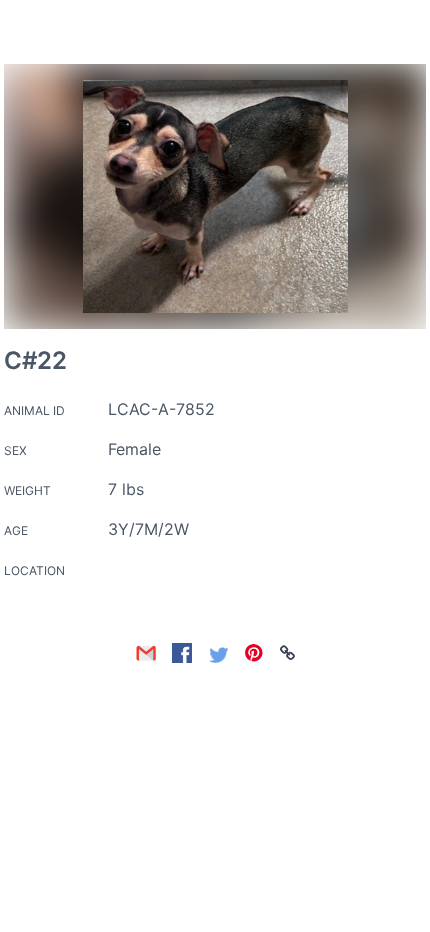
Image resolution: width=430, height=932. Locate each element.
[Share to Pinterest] (254, 653)
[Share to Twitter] (218, 653)
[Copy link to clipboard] (287, 653)
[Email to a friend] (146, 653)
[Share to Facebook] (182, 653)
